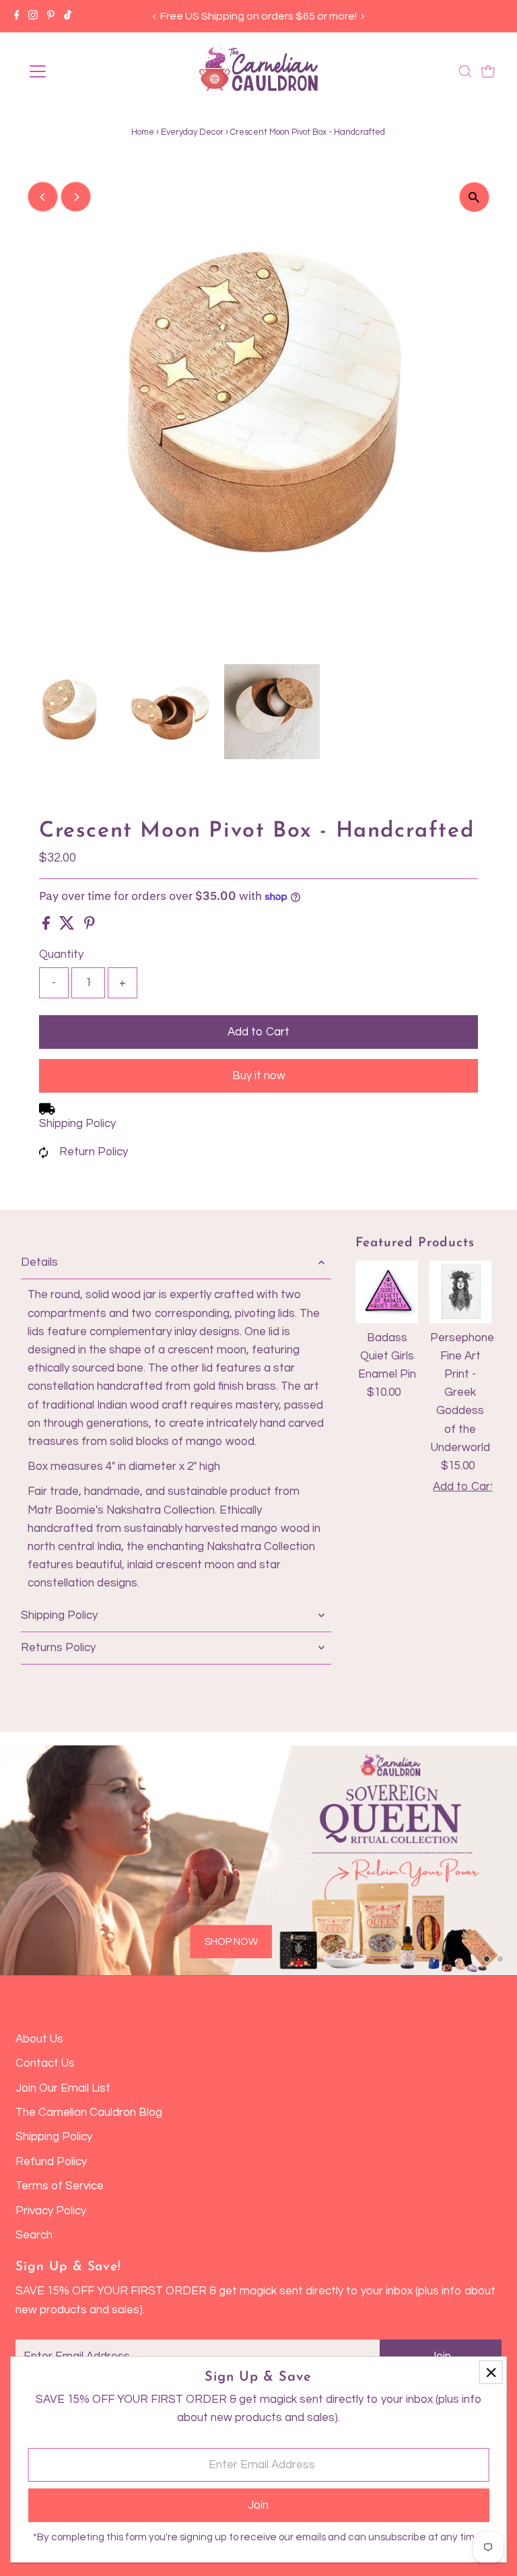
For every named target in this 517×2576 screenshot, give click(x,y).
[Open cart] (488, 71)
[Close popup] (491, 2372)
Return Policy (94, 1152)
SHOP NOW (231, 1942)
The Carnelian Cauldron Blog (89, 2113)
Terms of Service (60, 2186)
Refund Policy (51, 2162)
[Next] (363, 17)
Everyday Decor (192, 132)
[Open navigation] (77, 71)
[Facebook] (17, 16)
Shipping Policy (77, 1124)
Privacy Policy (51, 2211)
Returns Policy (58, 1648)
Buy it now (259, 1076)
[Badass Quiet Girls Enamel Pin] (387, 1292)
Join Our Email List (63, 2088)
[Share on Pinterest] (90, 926)
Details (39, 1262)
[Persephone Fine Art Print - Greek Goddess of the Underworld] (460, 1292)
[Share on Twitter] (68, 926)
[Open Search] (465, 71)
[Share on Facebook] (47, 926)
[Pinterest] (51, 16)
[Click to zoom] (474, 197)
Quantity (61, 955)
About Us (39, 2039)
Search (34, 2235)
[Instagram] (33, 16)
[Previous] (154, 17)
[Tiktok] (68, 16)
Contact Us (45, 2063)
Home (143, 132)
